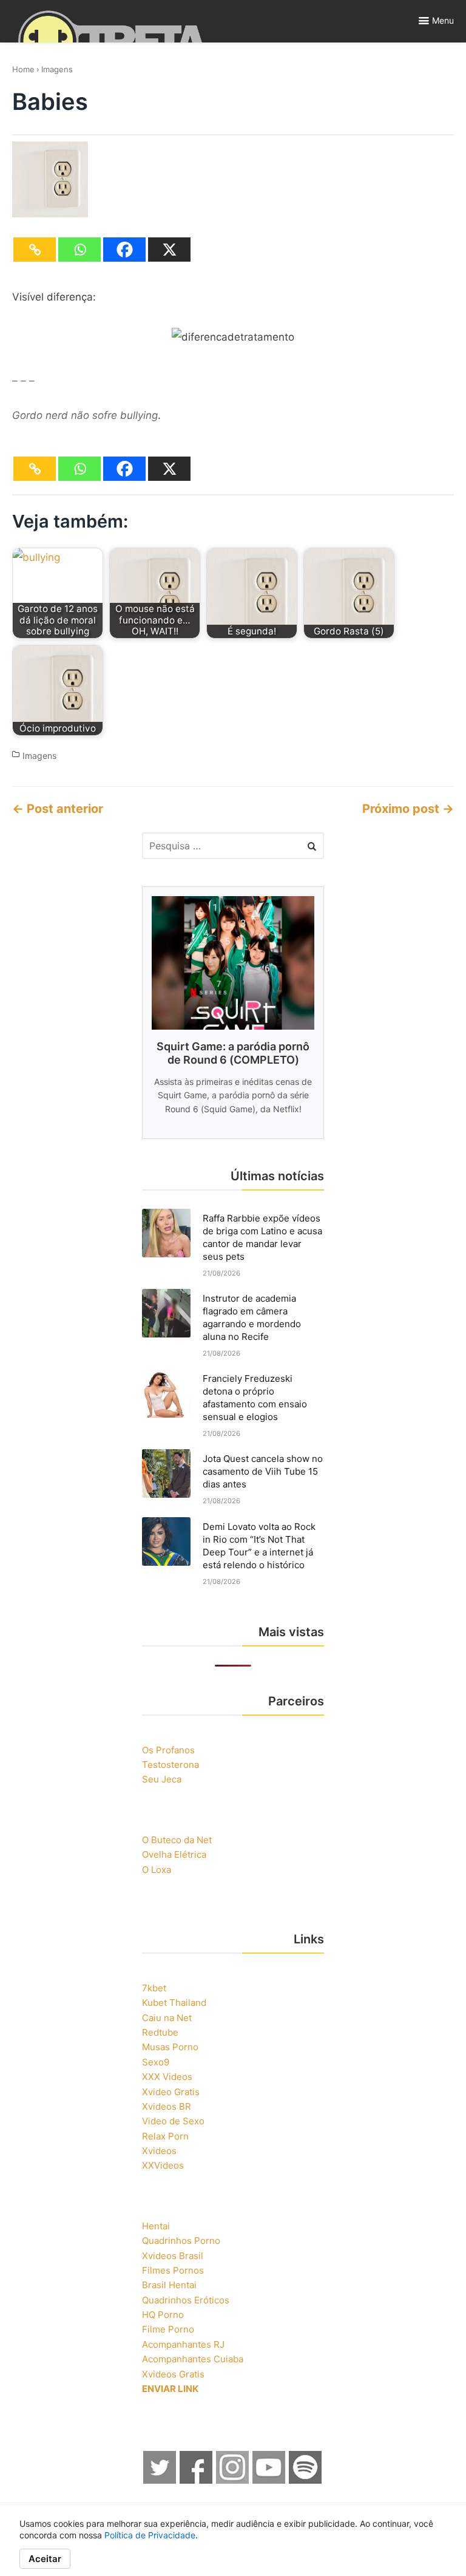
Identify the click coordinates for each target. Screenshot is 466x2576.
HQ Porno (163, 2315)
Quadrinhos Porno (181, 2241)
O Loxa (157, 1870)
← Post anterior (58, 809)
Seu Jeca (162, 1779)
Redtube (160, 2032)
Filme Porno (168, 2329)
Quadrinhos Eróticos (186, 2300)
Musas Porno (170, 2047)
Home (23, 69)
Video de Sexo (173, 2121)
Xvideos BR (167, 2106)
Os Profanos (168, 1750)
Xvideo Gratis (171, 2092)
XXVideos (163, 2165)
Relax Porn (165, 2136)
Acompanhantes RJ (183, 2344)
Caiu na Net (167, 2018)
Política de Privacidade (150, 2535)
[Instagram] (233, 2480)
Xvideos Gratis (173, 2374)
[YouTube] (269, 2480)
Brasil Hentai (169, 2285)
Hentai (156, 2226)
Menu (443, 20)
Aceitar (45, 2559)
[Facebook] (124, 250)
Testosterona (171, 1765)
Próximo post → (408, 809)
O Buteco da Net (177, 1840)
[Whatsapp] (79, 250)
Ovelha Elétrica (174, 1854)
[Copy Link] (35, 250)
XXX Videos (167, 2077)
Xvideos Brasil (173, 2256)
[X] (169, 250)
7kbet (154, 1988)
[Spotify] (306, 2480)
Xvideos (159, 2151)
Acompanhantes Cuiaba (193, 2359)
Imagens (57, 69)
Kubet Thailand (174, 2003)
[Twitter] (160, 2480)
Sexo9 (156, 2062)
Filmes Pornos (173, 2270)
